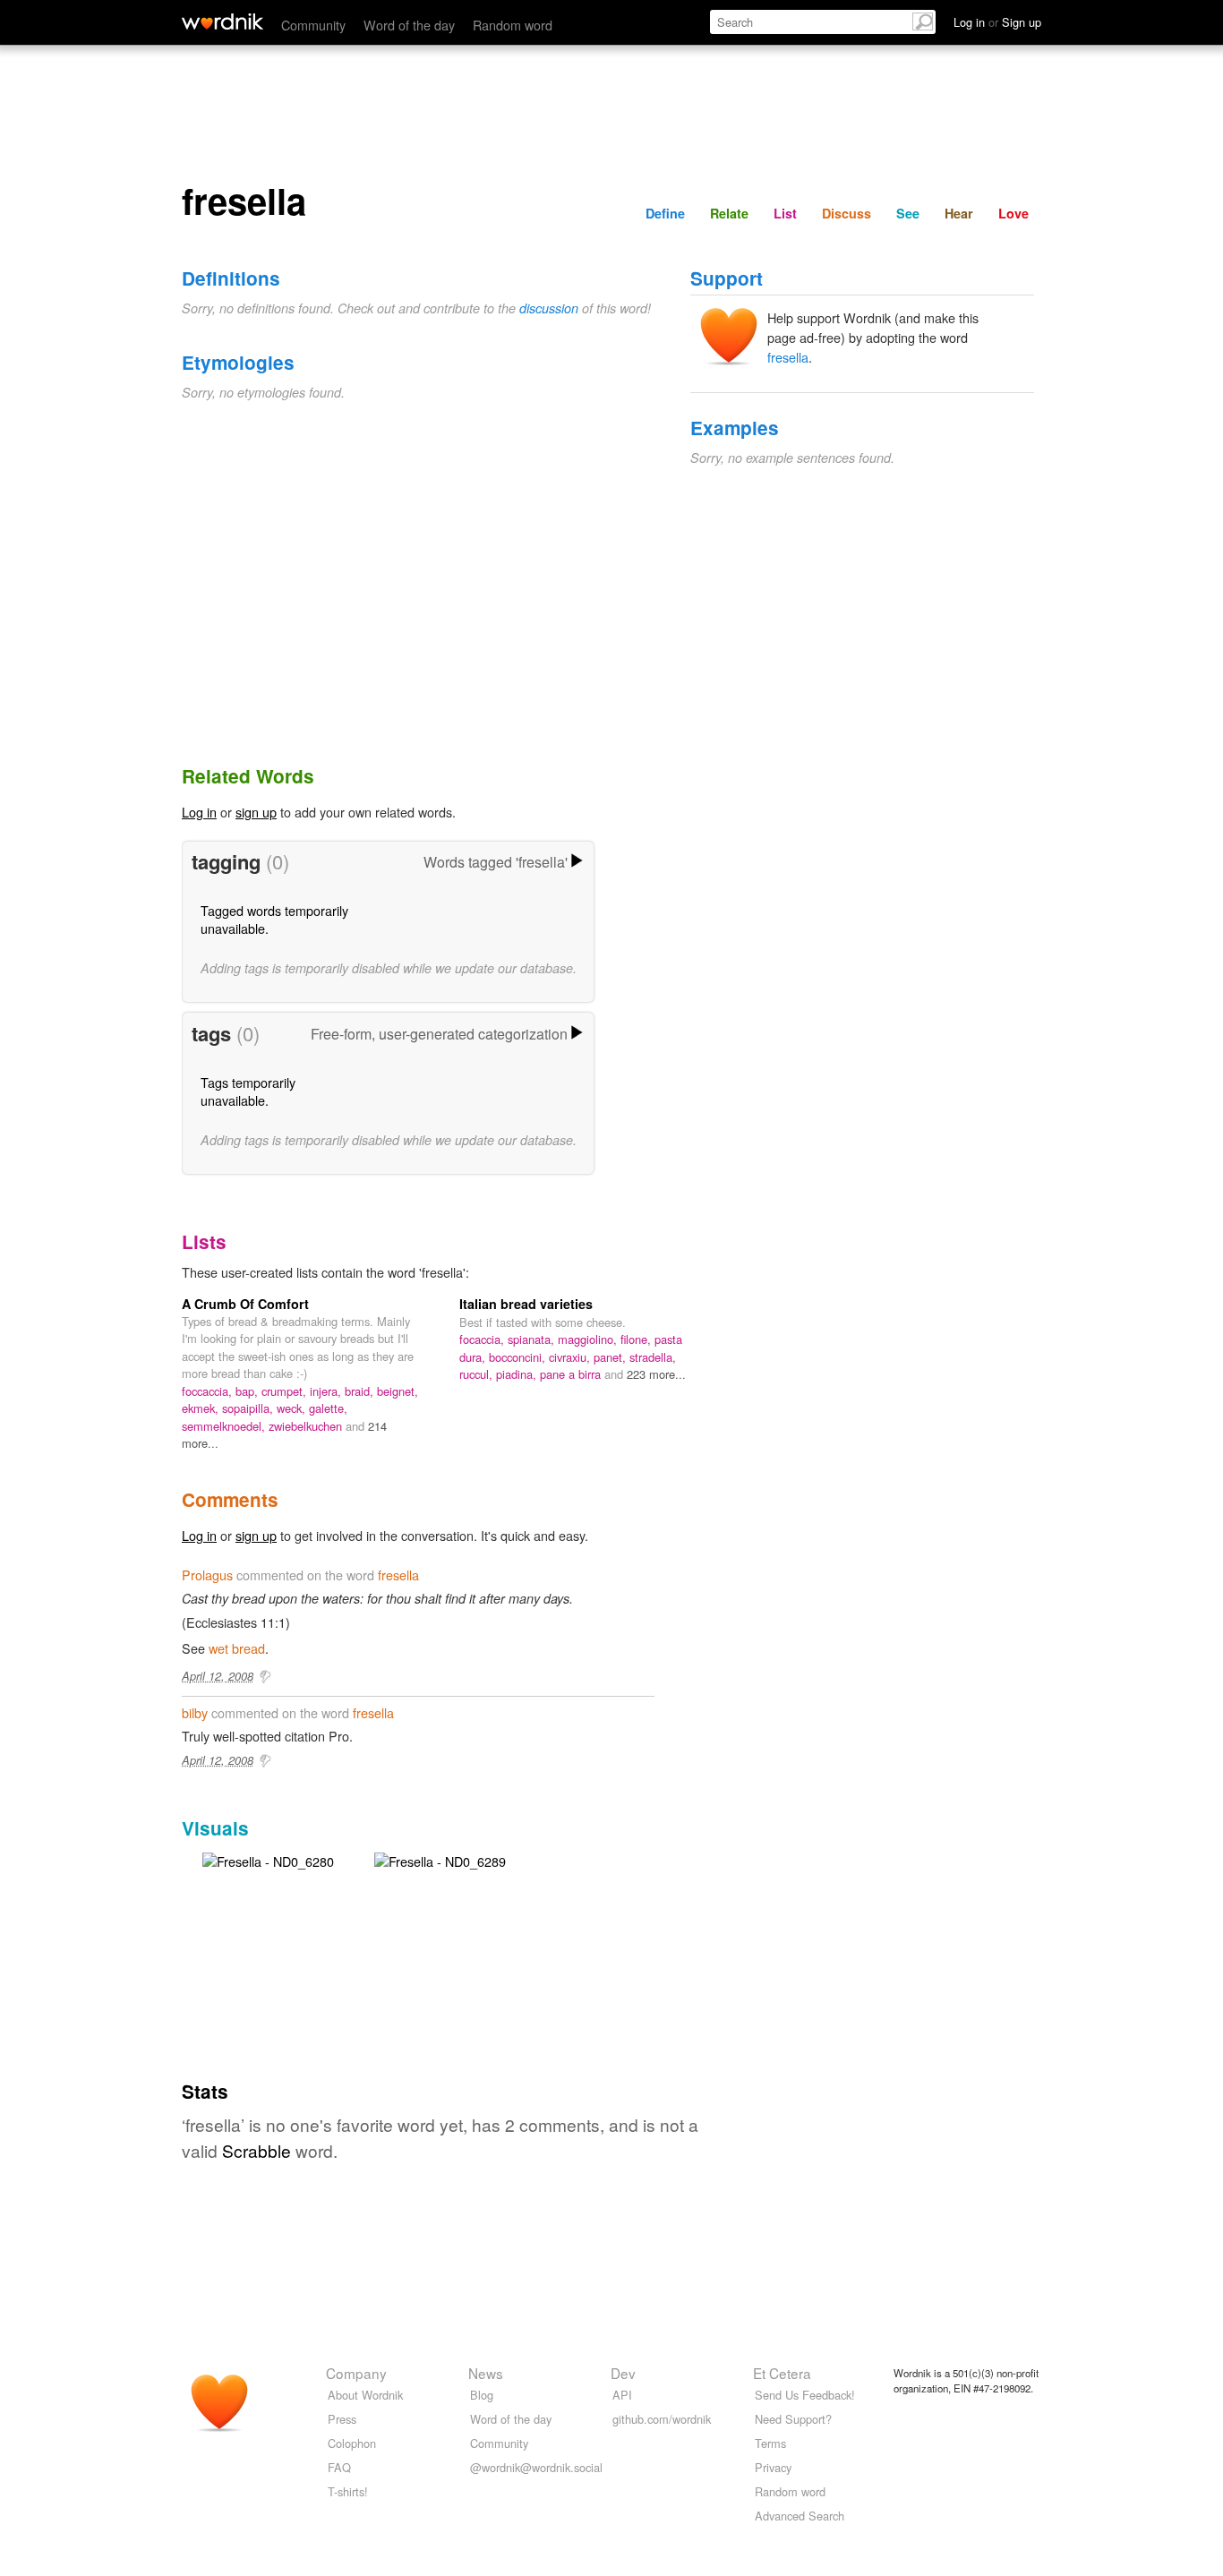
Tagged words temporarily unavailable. (274, 919)
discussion (549, 308)
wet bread (237, 1648)
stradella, (653, 1357)
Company (356, 2373)
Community (313, 25)
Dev (623, 2373)
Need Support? (793, 2419)
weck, (293, 1408)
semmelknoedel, (225, 1426)
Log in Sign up (997, 22)
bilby (195, 1712)
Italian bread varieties (526, 1304)
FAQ (339, 2467)
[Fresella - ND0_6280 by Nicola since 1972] (268, 1859)
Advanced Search (800, 2516)
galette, (328, 1408)
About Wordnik (365, 2395)
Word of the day (409, 25)
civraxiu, (571, 1357)
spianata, (533, 1339)
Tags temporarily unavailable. (248, 1091)
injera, (327, 1391)
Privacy (773, 2467)
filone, (637, 1339)
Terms (770, 2443)
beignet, (398, 1391)
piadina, (518, 1374)
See (908, 213)
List (785, 213)
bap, (248, 1391)
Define (665, 213)
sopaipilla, (249, 1408)
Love (1013, 213)
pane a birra (572, 1374)
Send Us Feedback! (805, 2395)
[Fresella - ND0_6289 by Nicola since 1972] (440, 1859)
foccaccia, (209, 1391)
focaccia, (483, 1339)
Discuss (847, 213)
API (622, 2395)
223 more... (656, 1374)
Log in (199, 812)
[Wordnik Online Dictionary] (222, 21)
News (486, 2373)
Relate (729, 213)
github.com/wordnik (662, 2419)
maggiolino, (589, 1339)
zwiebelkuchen (307, 1426)
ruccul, (478, 1374)
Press (342, 2419)
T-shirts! (348, 2491)
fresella (788, 357)
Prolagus (207, 1575)
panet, (611, 1357)
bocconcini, (519, 1357)
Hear (959, 213)
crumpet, (286, 1391)
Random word (513, 25)
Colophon (352, 2443)
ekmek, (202, 1408)
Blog (482, 2395)
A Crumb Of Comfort (245, 1304)
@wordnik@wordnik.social (536, 2467)
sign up (256, 812)
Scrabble (257, 2150)
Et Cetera (782, 2373)
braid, (361, 1391)
